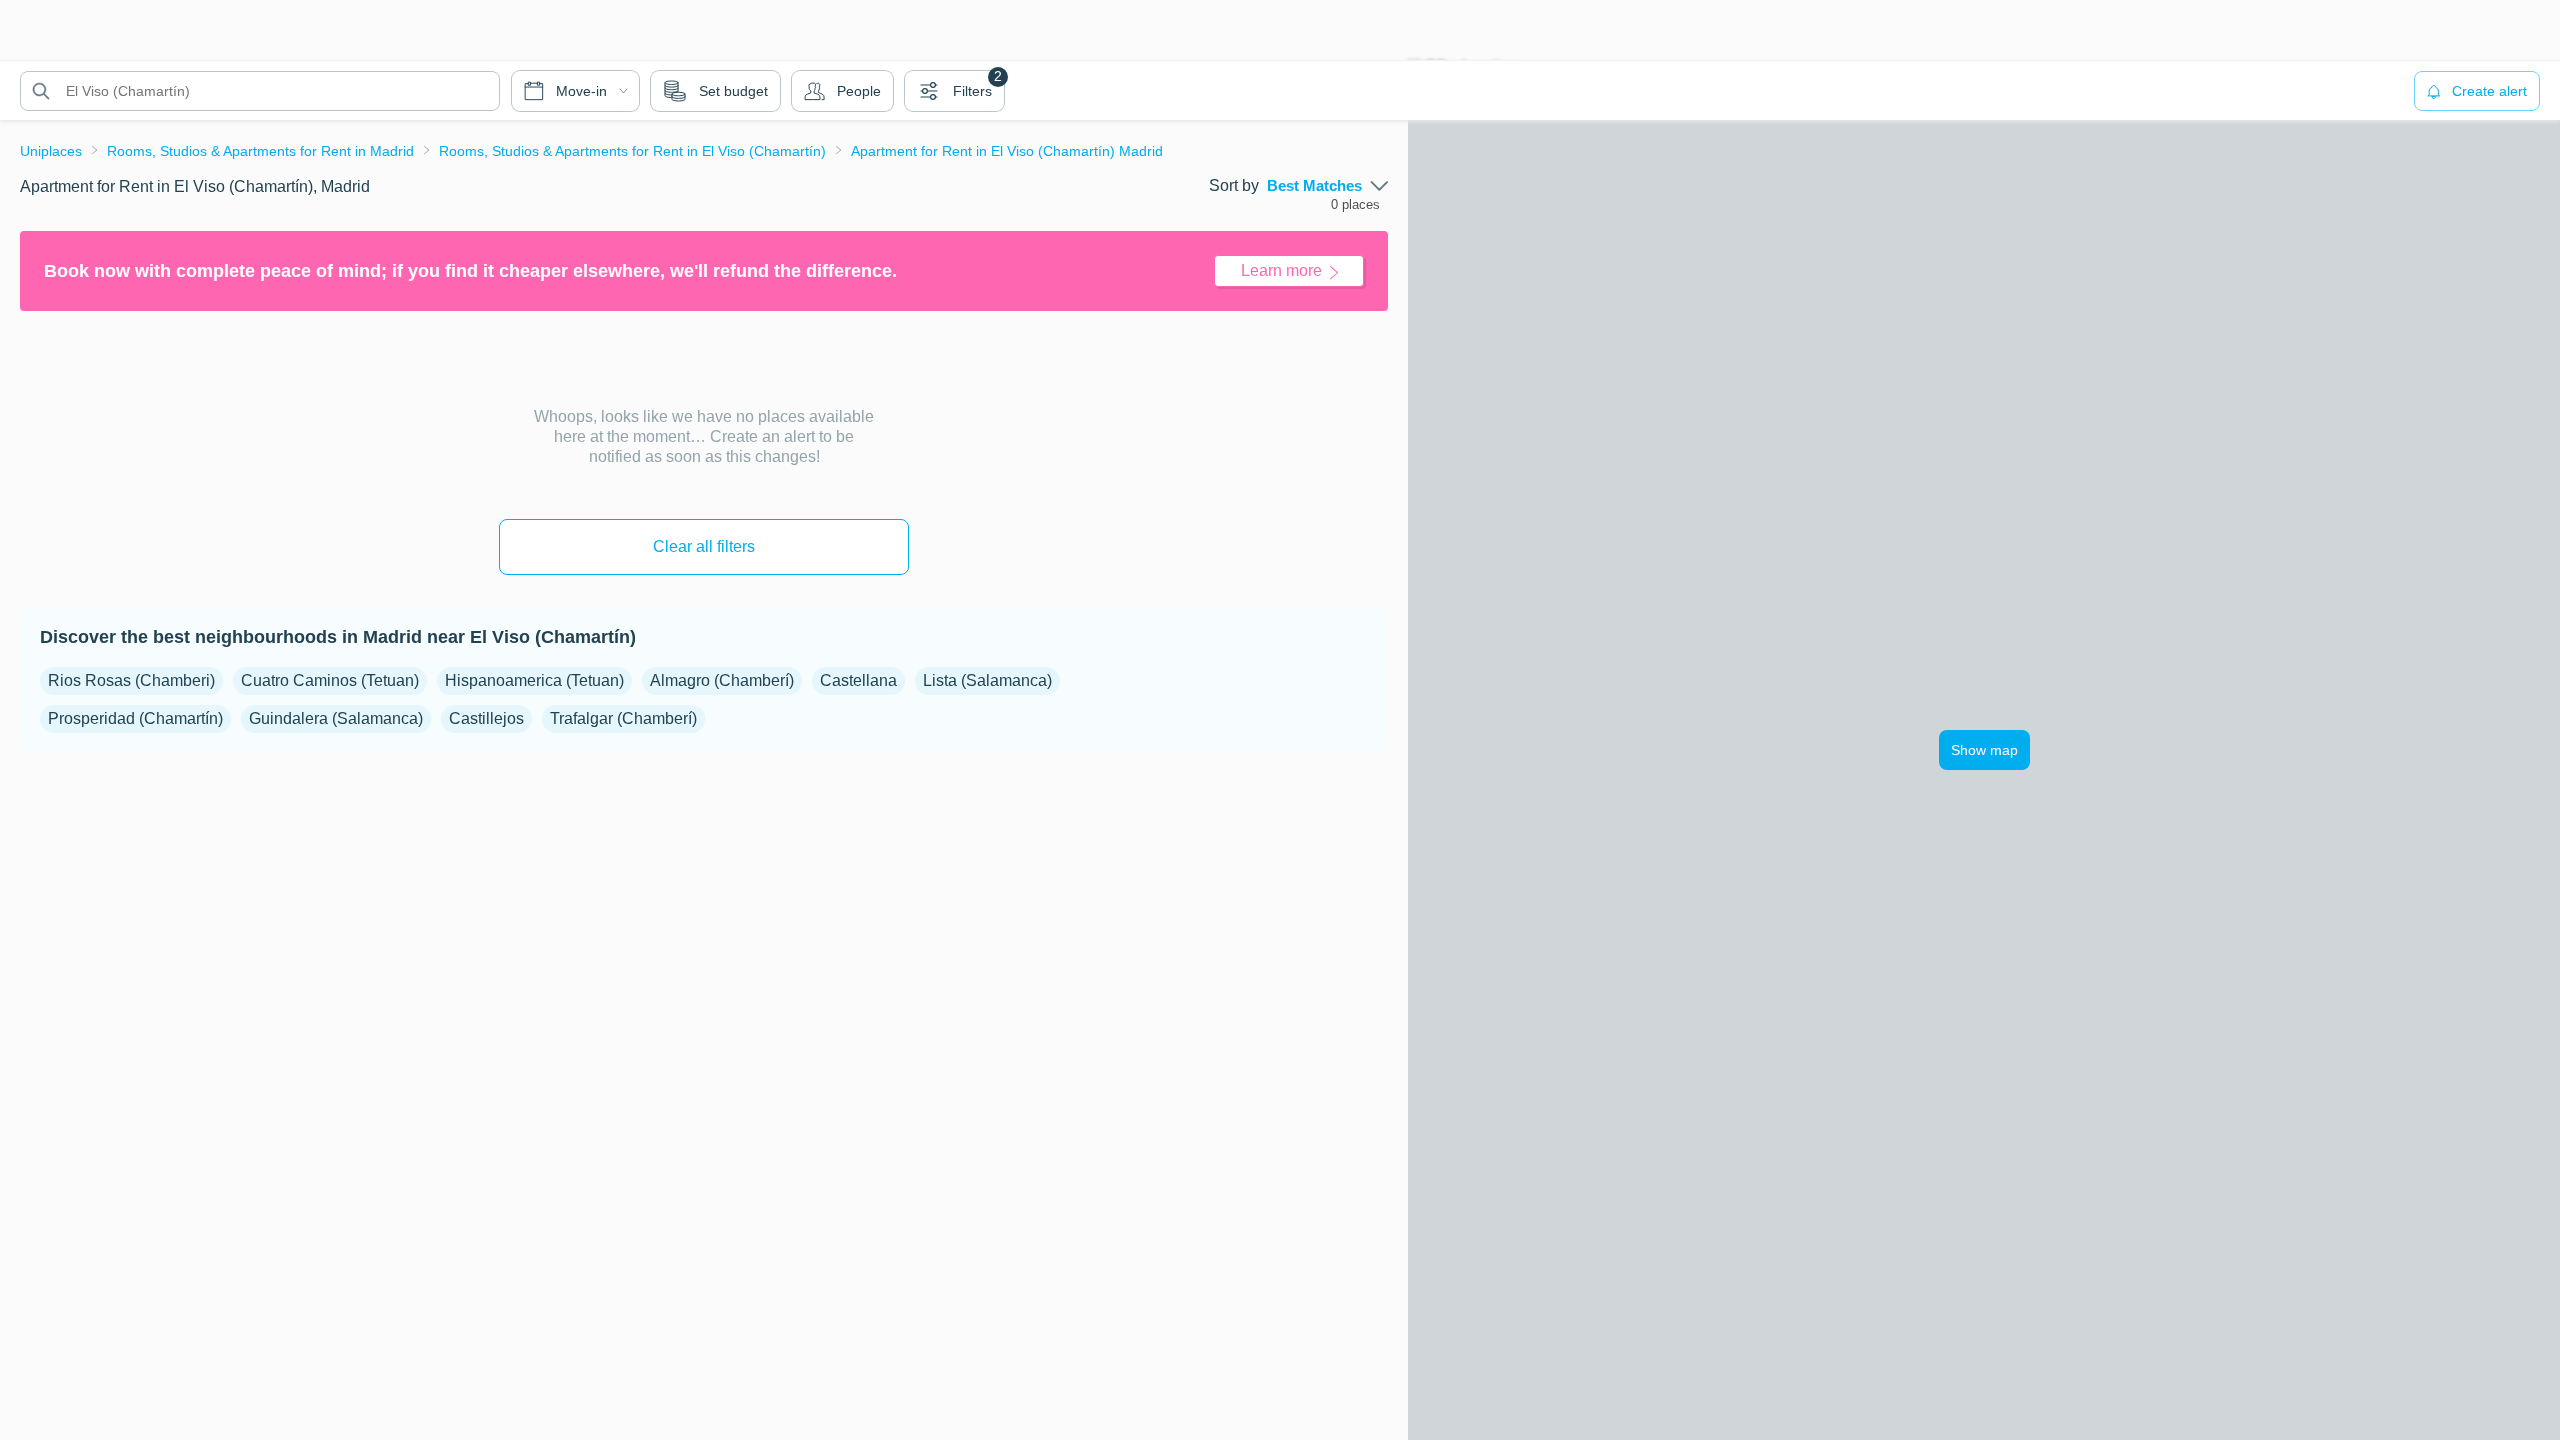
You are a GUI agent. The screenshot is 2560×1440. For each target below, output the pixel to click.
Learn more (1281, 270)
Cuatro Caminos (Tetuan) (330, 680)
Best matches (1314, 186)
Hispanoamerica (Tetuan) (534, 680)
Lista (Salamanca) (987, 680)
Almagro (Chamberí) (722, 680)
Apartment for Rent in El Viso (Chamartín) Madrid (1007, 151)
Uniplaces (51, 151)
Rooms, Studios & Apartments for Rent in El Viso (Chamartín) (632, 151)
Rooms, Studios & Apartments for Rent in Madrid (260, 151)
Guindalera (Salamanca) (336, 718)
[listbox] (1327, 186)
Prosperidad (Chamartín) (135, 718)
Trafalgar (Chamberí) (623, 718)
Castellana (858, 680)
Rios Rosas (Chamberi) (131, 680)
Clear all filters (704, 546)
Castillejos (486, 718)
